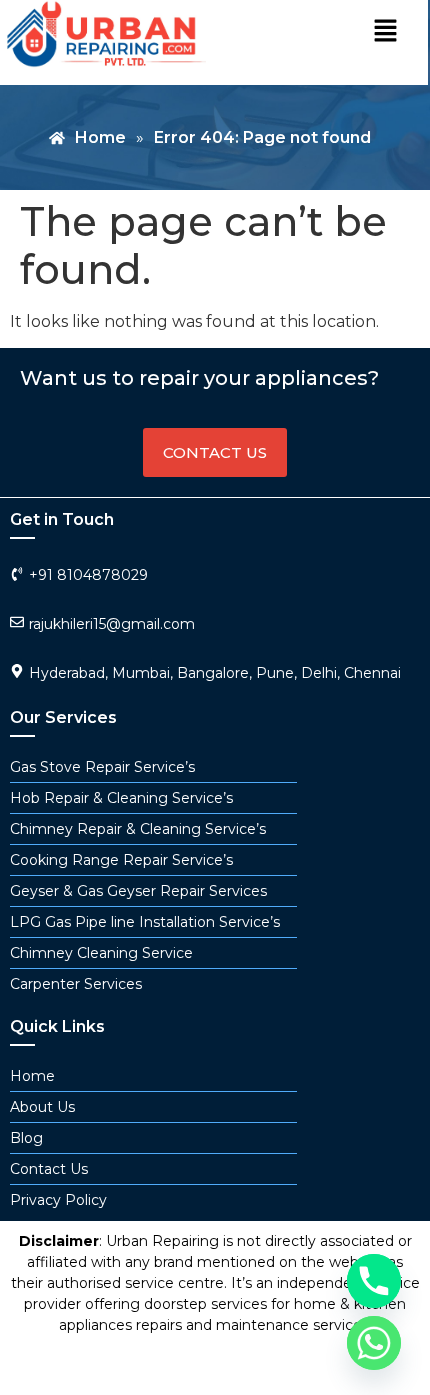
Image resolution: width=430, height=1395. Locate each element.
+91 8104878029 (88, 575)
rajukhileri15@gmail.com (112, 624)
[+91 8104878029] (17, 574)
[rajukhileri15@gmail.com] (17, 622)
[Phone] (374, 1281)
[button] (385, 32)
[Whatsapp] (374, 1343)
